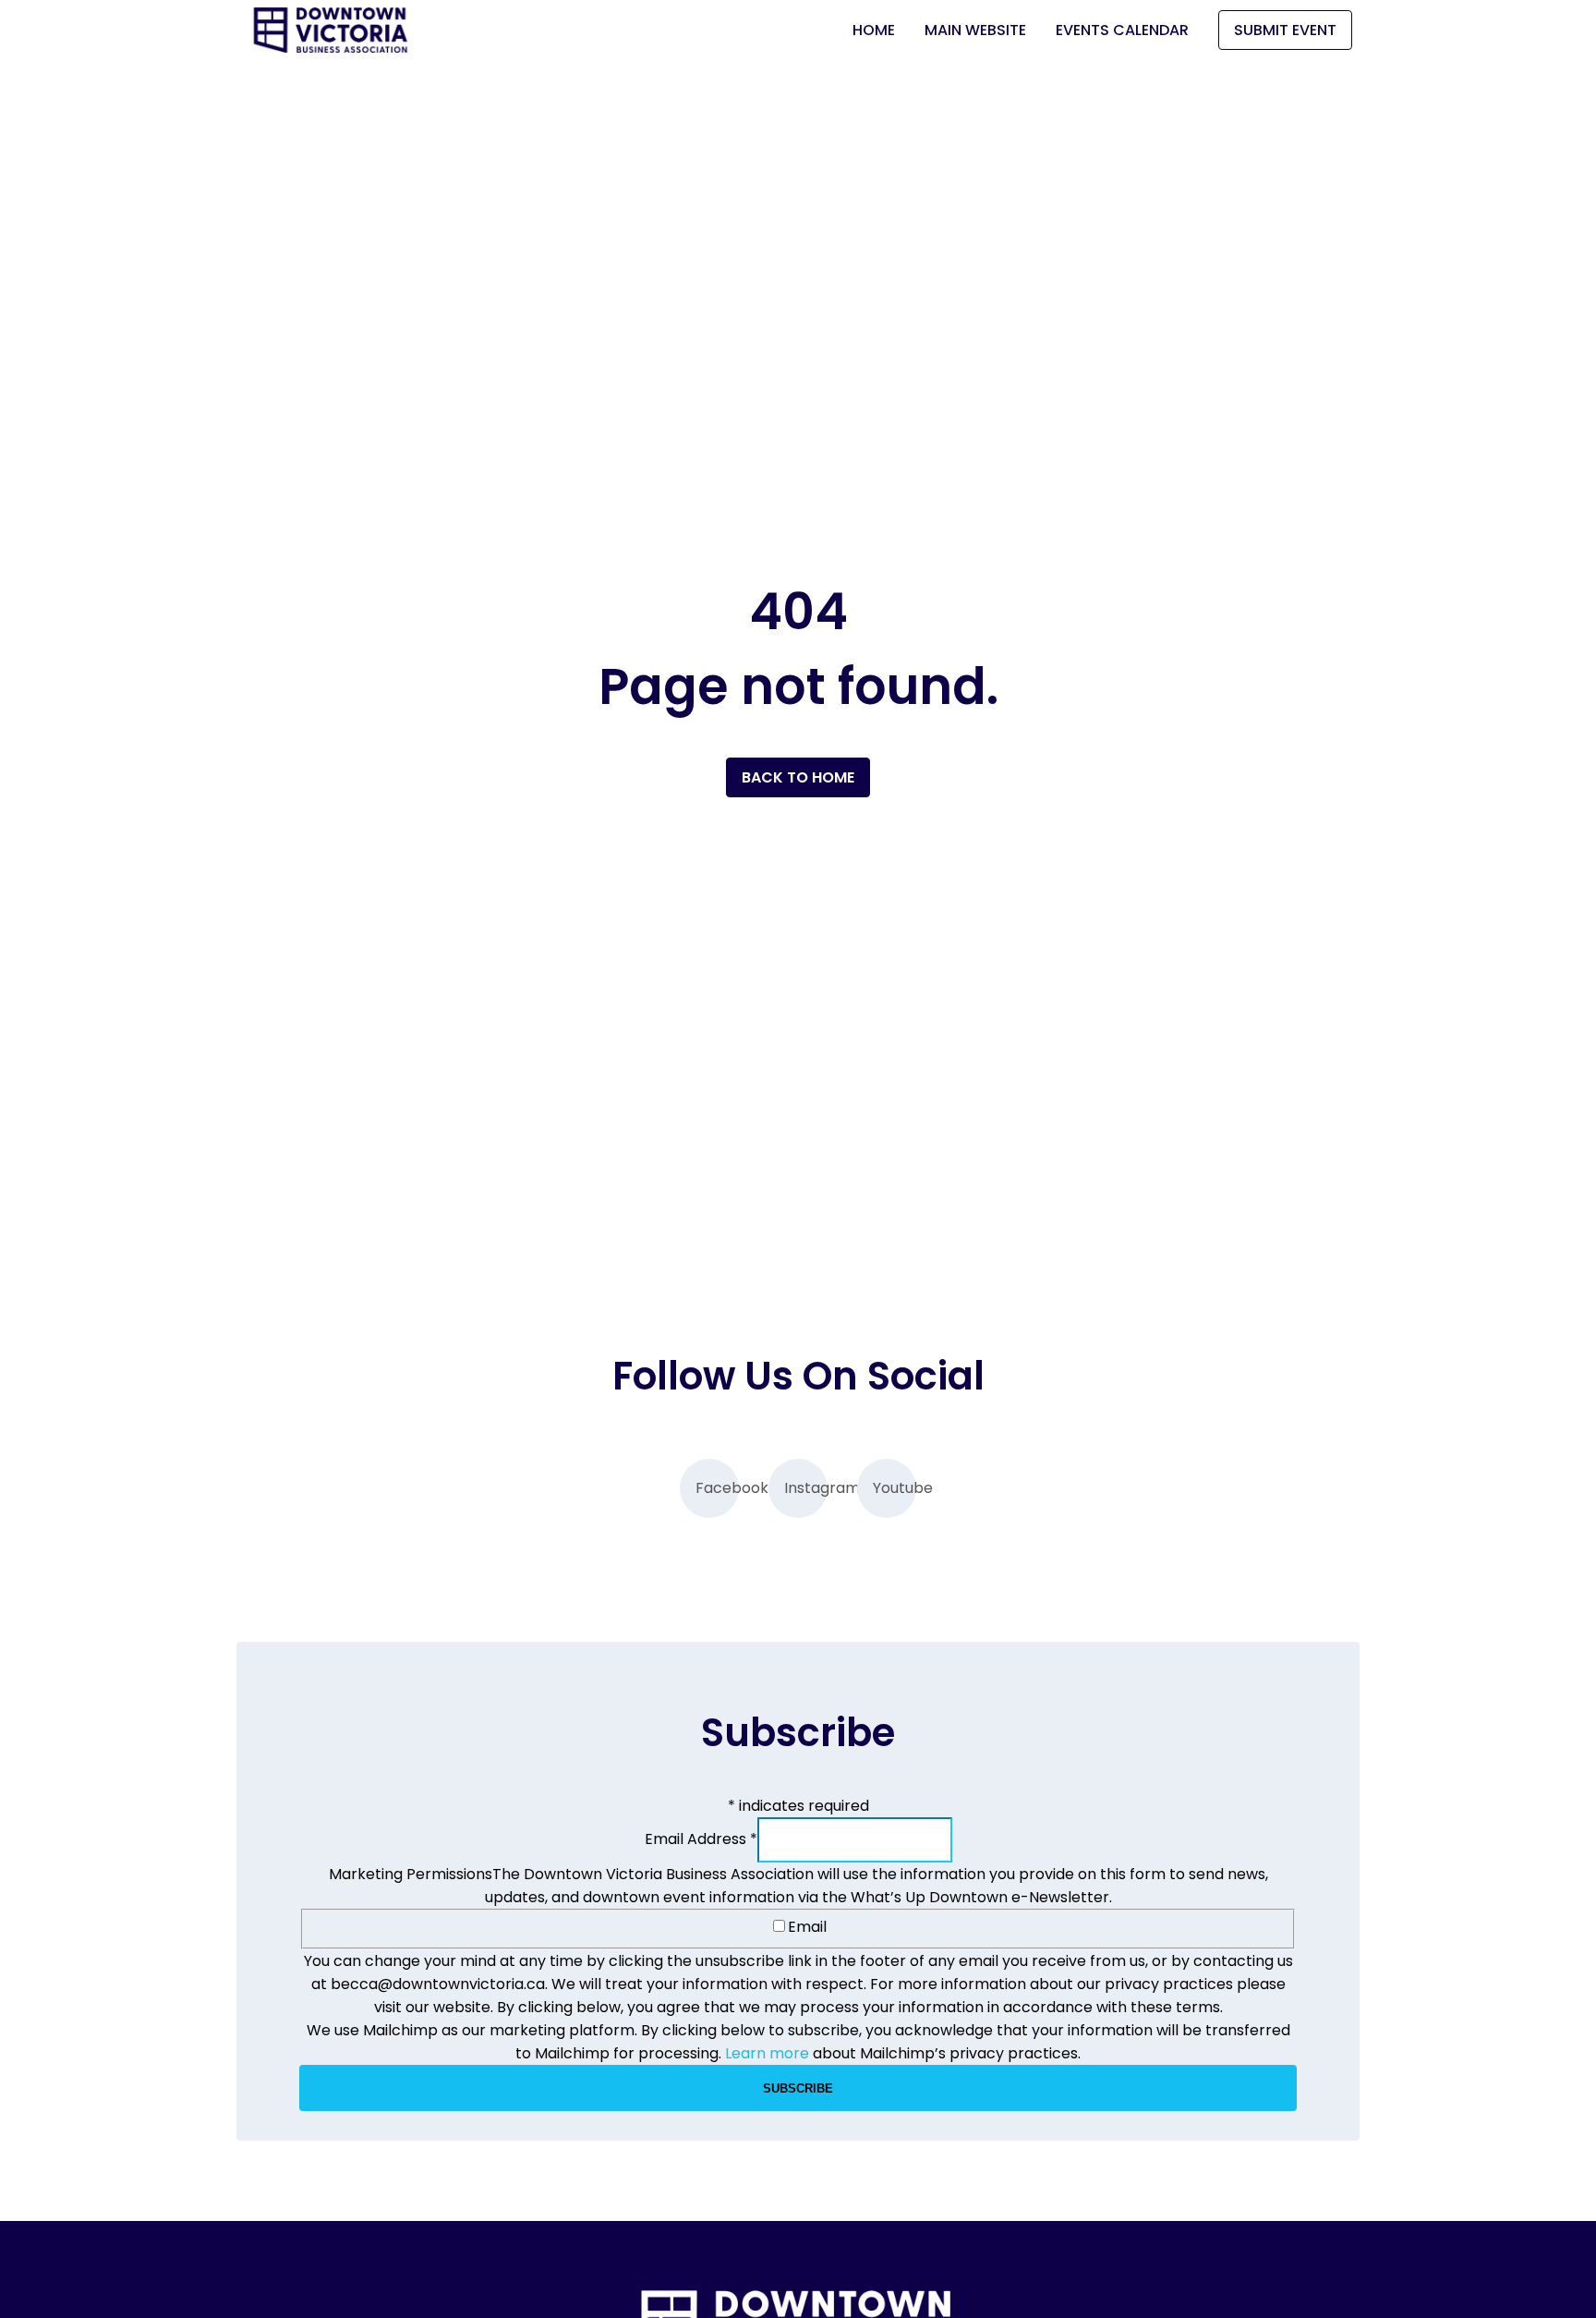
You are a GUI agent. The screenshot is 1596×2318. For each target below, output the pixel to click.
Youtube (895, 1488)
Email (807, 1927)
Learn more (767, 2053)
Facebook (717, 1488)
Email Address (701, 1839)
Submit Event (1285, 30)
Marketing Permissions (411, 1874)
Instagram (806, 1488)
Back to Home (798, 777)
